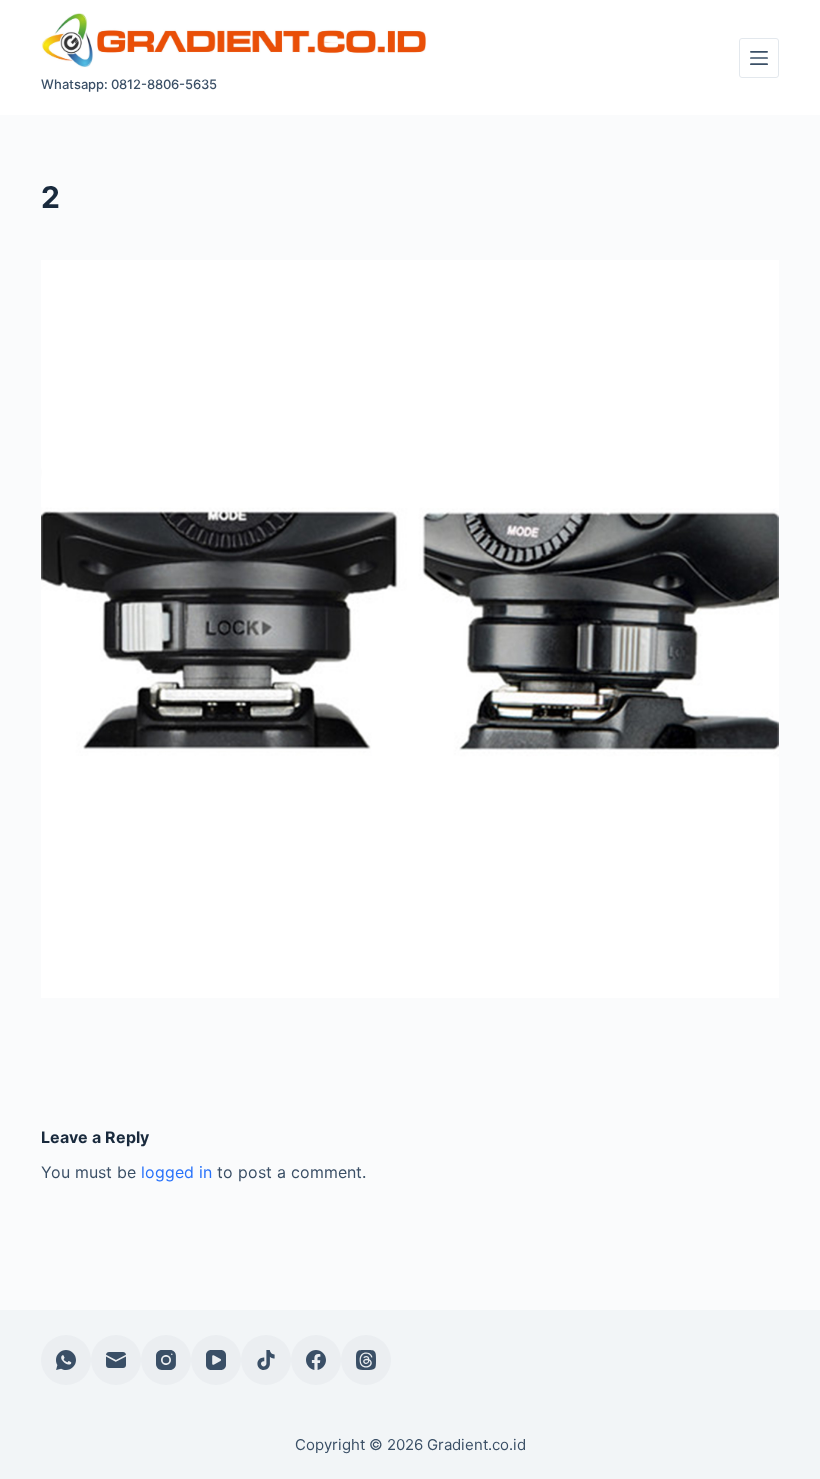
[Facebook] (316, 1360)
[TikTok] (266, 1360)
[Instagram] (166, 1360)
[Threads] (366, 1360)
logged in (176, 1172)
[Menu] (759, 58)
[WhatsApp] (66, 1360)
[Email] (116, 1360)
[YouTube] (216, 1360)
